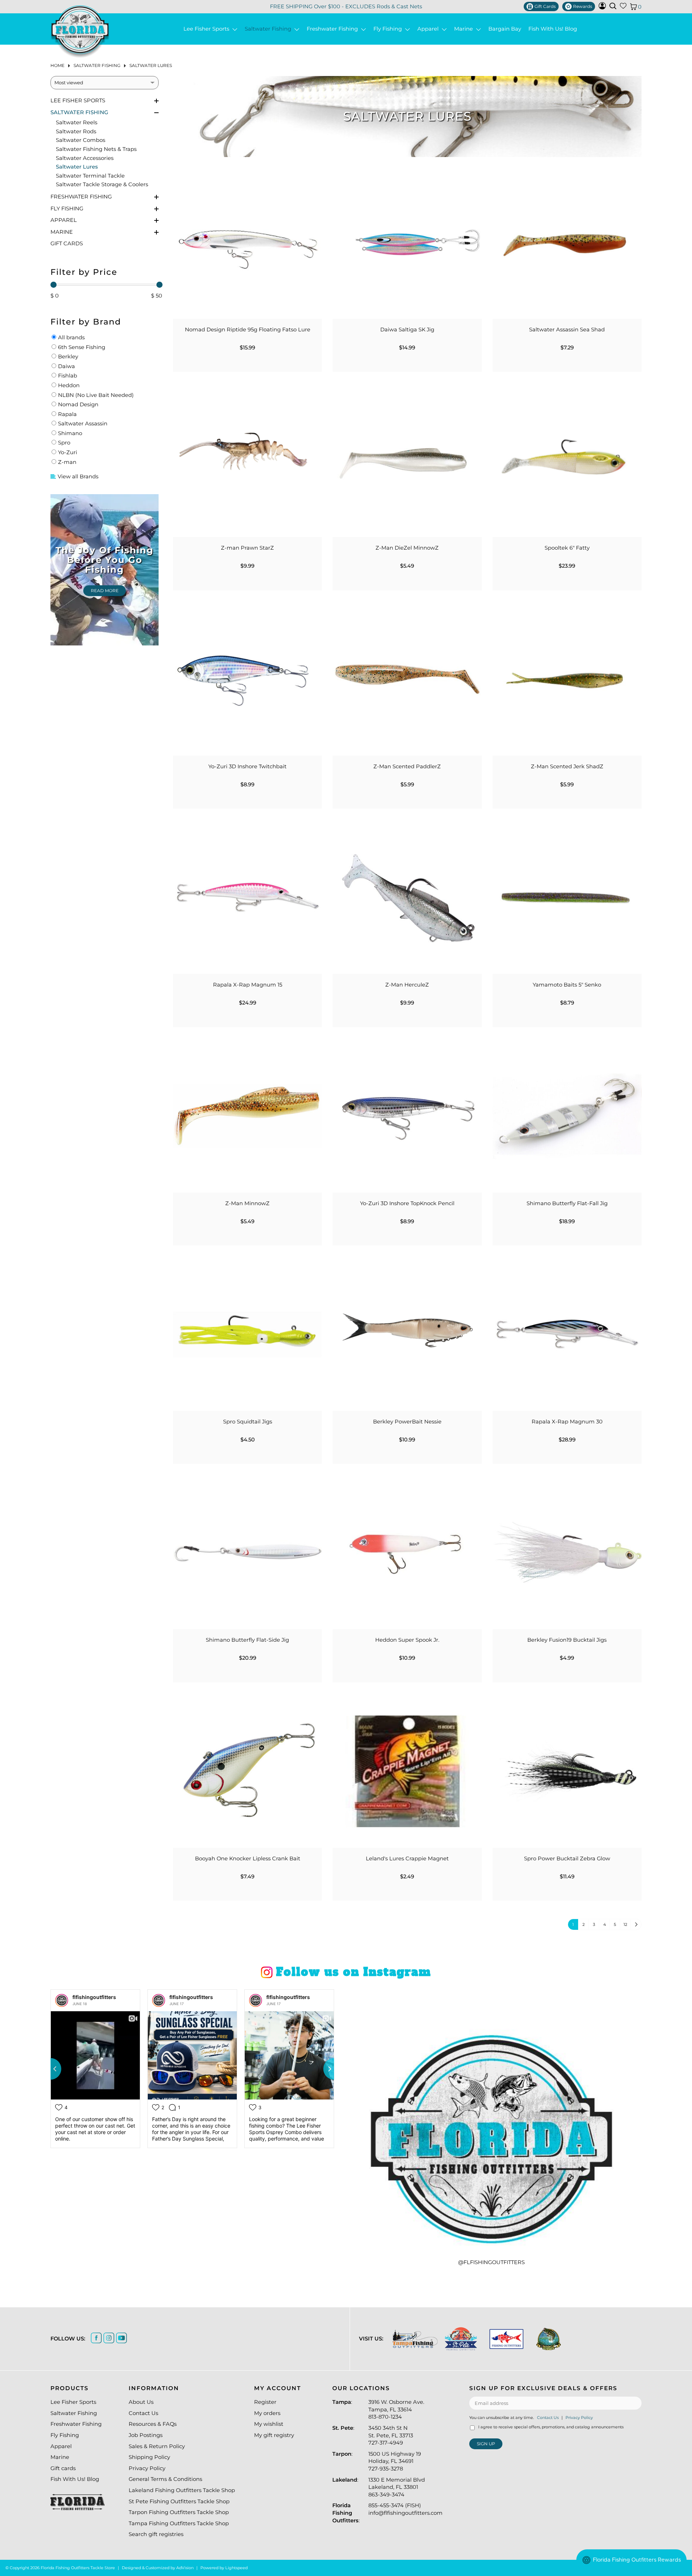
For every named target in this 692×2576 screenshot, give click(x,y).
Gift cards (67, 243)
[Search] (613, 6)
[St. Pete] (461, 2339)
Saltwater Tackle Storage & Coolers (102, 184)
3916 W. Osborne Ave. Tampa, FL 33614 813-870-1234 (396, 2409)
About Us (141, 2402)
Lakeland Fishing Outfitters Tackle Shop (182, 2490)
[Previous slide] (50, 2069)
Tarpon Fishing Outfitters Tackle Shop (179, 2512)
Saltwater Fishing (269, 29)
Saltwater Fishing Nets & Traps (96, 149)
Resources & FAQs (153, 2424)
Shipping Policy (149, 2457)
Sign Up (486, 2444)
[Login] (602, 8)
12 (625, 1924)
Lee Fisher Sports (208, 29)
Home (57, 65)
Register (265, 2402)
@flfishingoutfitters (491, 2262)
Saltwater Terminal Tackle (90, 176)
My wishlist (269, 2424)
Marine (465, 29)
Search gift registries (156, 2534)
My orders (267, 2413)
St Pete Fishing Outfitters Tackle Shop (179, 2501)
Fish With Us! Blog (553, 29)
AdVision (185, 2568)
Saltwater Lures (151, 65)
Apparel (429, 29)
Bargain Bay (505, 29)
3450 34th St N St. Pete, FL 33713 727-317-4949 (391, 2435)
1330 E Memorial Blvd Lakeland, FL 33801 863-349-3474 (397, 2487)
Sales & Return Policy (157, 2446)
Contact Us (143, 2413)
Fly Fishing (389, 29)
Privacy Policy (147, 2468)
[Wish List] (623, 7)
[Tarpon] (507, 2339)
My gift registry (274, 2435)
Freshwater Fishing (334, 29)
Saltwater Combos (81, 140)
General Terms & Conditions (165, 2479)
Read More (105, 591)
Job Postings (146, 2435)
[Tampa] (415, 2339)
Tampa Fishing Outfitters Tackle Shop (179, 2523)
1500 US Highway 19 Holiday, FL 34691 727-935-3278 (395, 2461)
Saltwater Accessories (85, 158)
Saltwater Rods (76, 131)
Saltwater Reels (77, 122)
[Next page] (636, 1924)
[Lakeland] (549, 2339)
